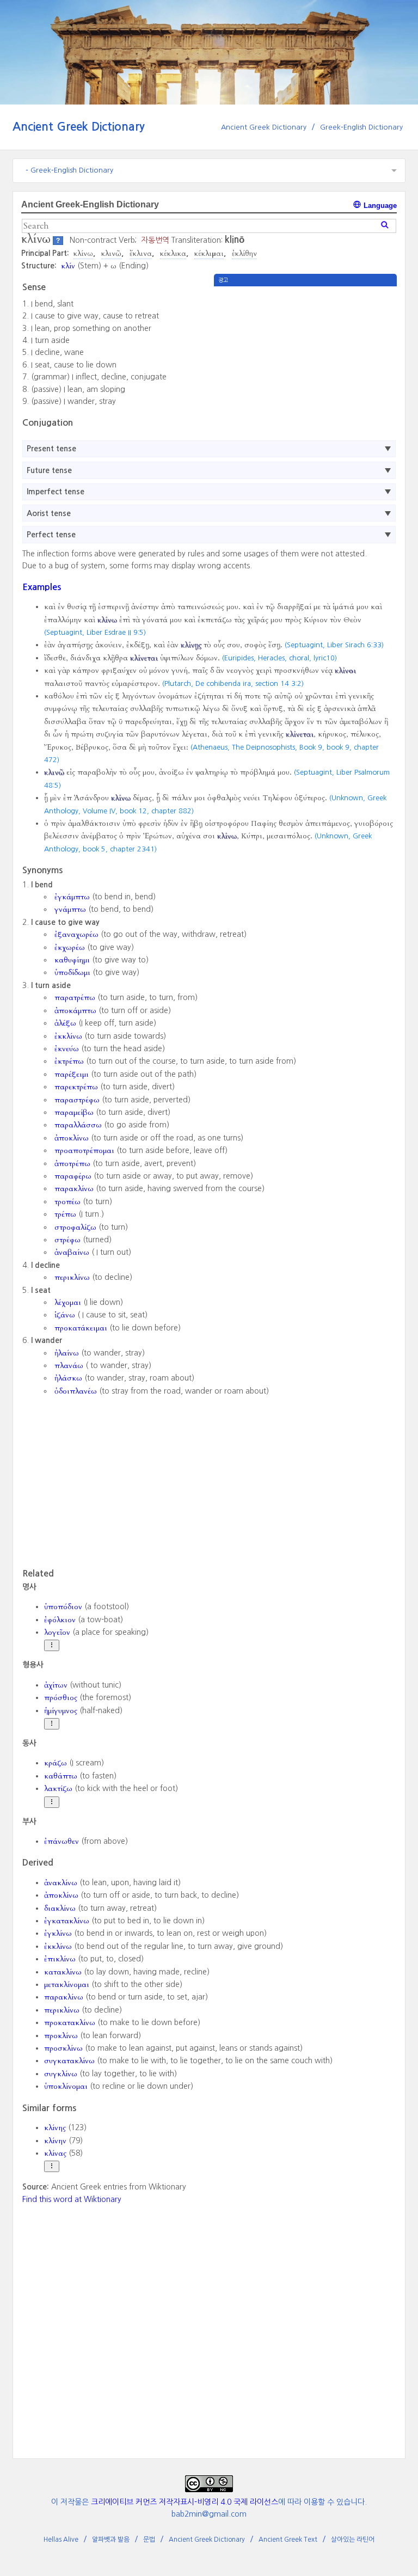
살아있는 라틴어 (353, 2540)
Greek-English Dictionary (361, 127)
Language (379, 206)
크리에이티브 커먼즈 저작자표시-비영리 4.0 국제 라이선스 (185, 2502)
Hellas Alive (61, 2540)
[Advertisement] (305, 363)
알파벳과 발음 (111, 2540)
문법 (149, 2540)
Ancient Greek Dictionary (79, 127)
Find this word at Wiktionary (72, 2199)
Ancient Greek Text (288, 2540)
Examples (42, 587)
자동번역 (155, 240)
